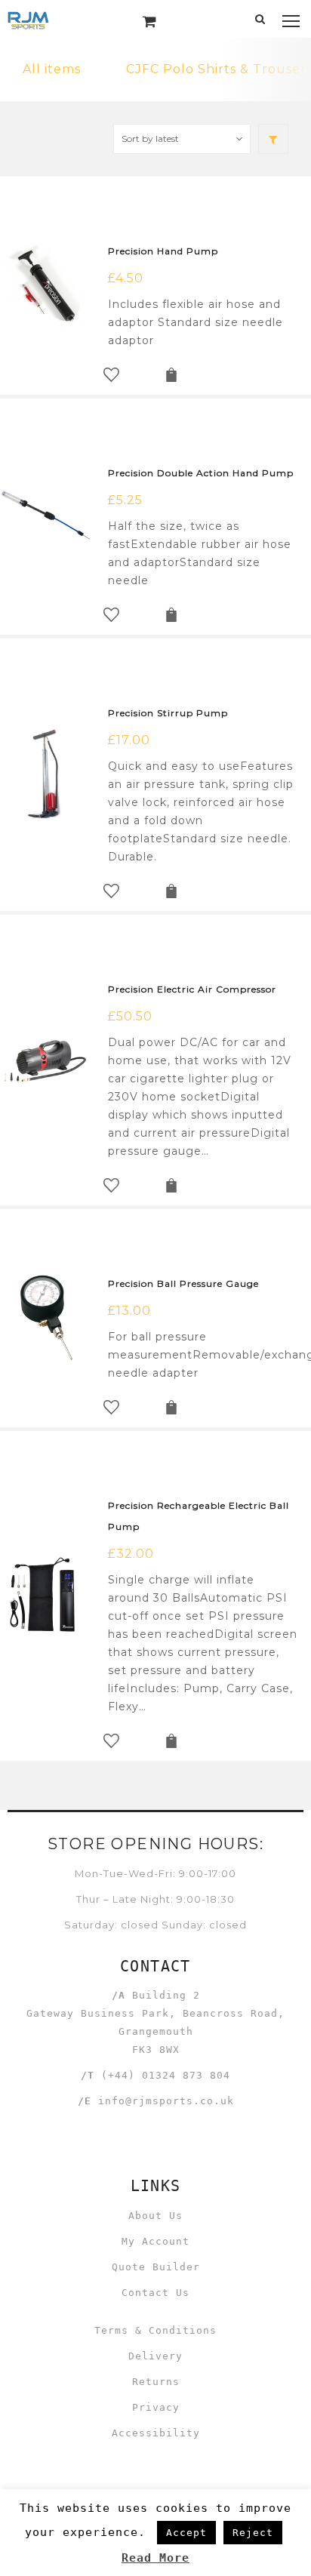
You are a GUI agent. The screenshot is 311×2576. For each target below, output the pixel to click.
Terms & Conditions (155, 2330)
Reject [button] (253, 2533)
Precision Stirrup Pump (168, 713)
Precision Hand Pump (163, 251)
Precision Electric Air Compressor (192, 989)
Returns (156, 2382)
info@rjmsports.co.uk (166, 2101)
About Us (155, 2216)
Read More (155, 2558)
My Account (155, 2241)
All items (52, 69)
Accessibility (156, 2433)
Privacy (156, 2407)
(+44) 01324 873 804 (166, 2075)
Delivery (155, 2356)
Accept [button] (186, 2533)
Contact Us (155, 2293)
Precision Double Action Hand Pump (201, 473)
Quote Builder (156, 2267)
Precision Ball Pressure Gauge (183, 1283)
